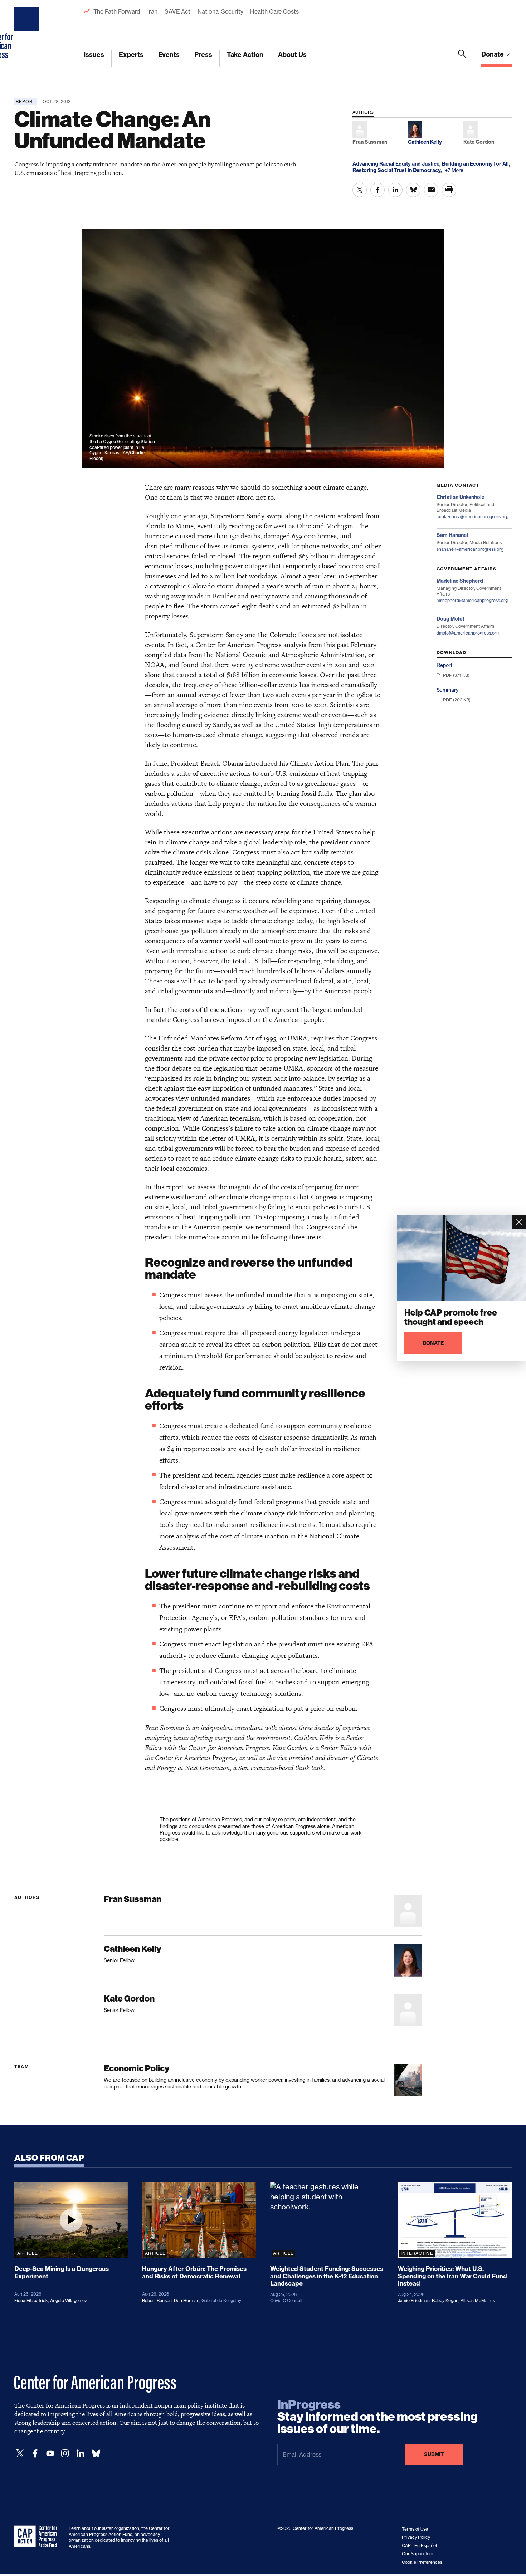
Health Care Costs (274, 11)
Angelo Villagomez (69, 2300)
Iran (152, 11)
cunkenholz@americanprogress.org (473, 517)
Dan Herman (187, 2300)
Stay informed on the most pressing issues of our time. (378, 2417)
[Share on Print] (449, 190)
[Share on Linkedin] (395, 190)
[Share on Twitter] (360, 190)
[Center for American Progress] (28, 34)
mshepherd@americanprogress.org (472, 600)
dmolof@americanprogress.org (468, 633)
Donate (493, 54)
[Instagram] (65, 2453)
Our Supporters (418, 2554)
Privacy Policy (416, 2537)
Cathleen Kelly (132, 1949)
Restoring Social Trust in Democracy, (398, 170)
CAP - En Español (419, 2545)
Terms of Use (415, 2529)
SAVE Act (177, 11)
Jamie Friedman (414, 2300)
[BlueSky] (96, 2453)
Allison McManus (478, 2300)
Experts (131, 55)
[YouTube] (50, 2453)
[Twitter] (20, 2453)
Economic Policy (137, 2068)
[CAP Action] (38, 2536)
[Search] (462, 58)
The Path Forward (117, 11)
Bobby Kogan (445, 2300)
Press (203, 55)
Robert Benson (157, 2300)
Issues (94, 55)
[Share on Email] (431, 190)
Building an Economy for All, (476, 164)
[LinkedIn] (80, 2453)
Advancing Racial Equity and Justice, (397, 164)
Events (169, 55)
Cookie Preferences (422, 2562)
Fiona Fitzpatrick (31, 2300)
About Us (292, 55)
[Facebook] (35, 2453)
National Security (220, 11)
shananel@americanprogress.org (470, 549)
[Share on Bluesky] (413, 190)
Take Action (245, 55)
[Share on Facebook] (378, 190)
